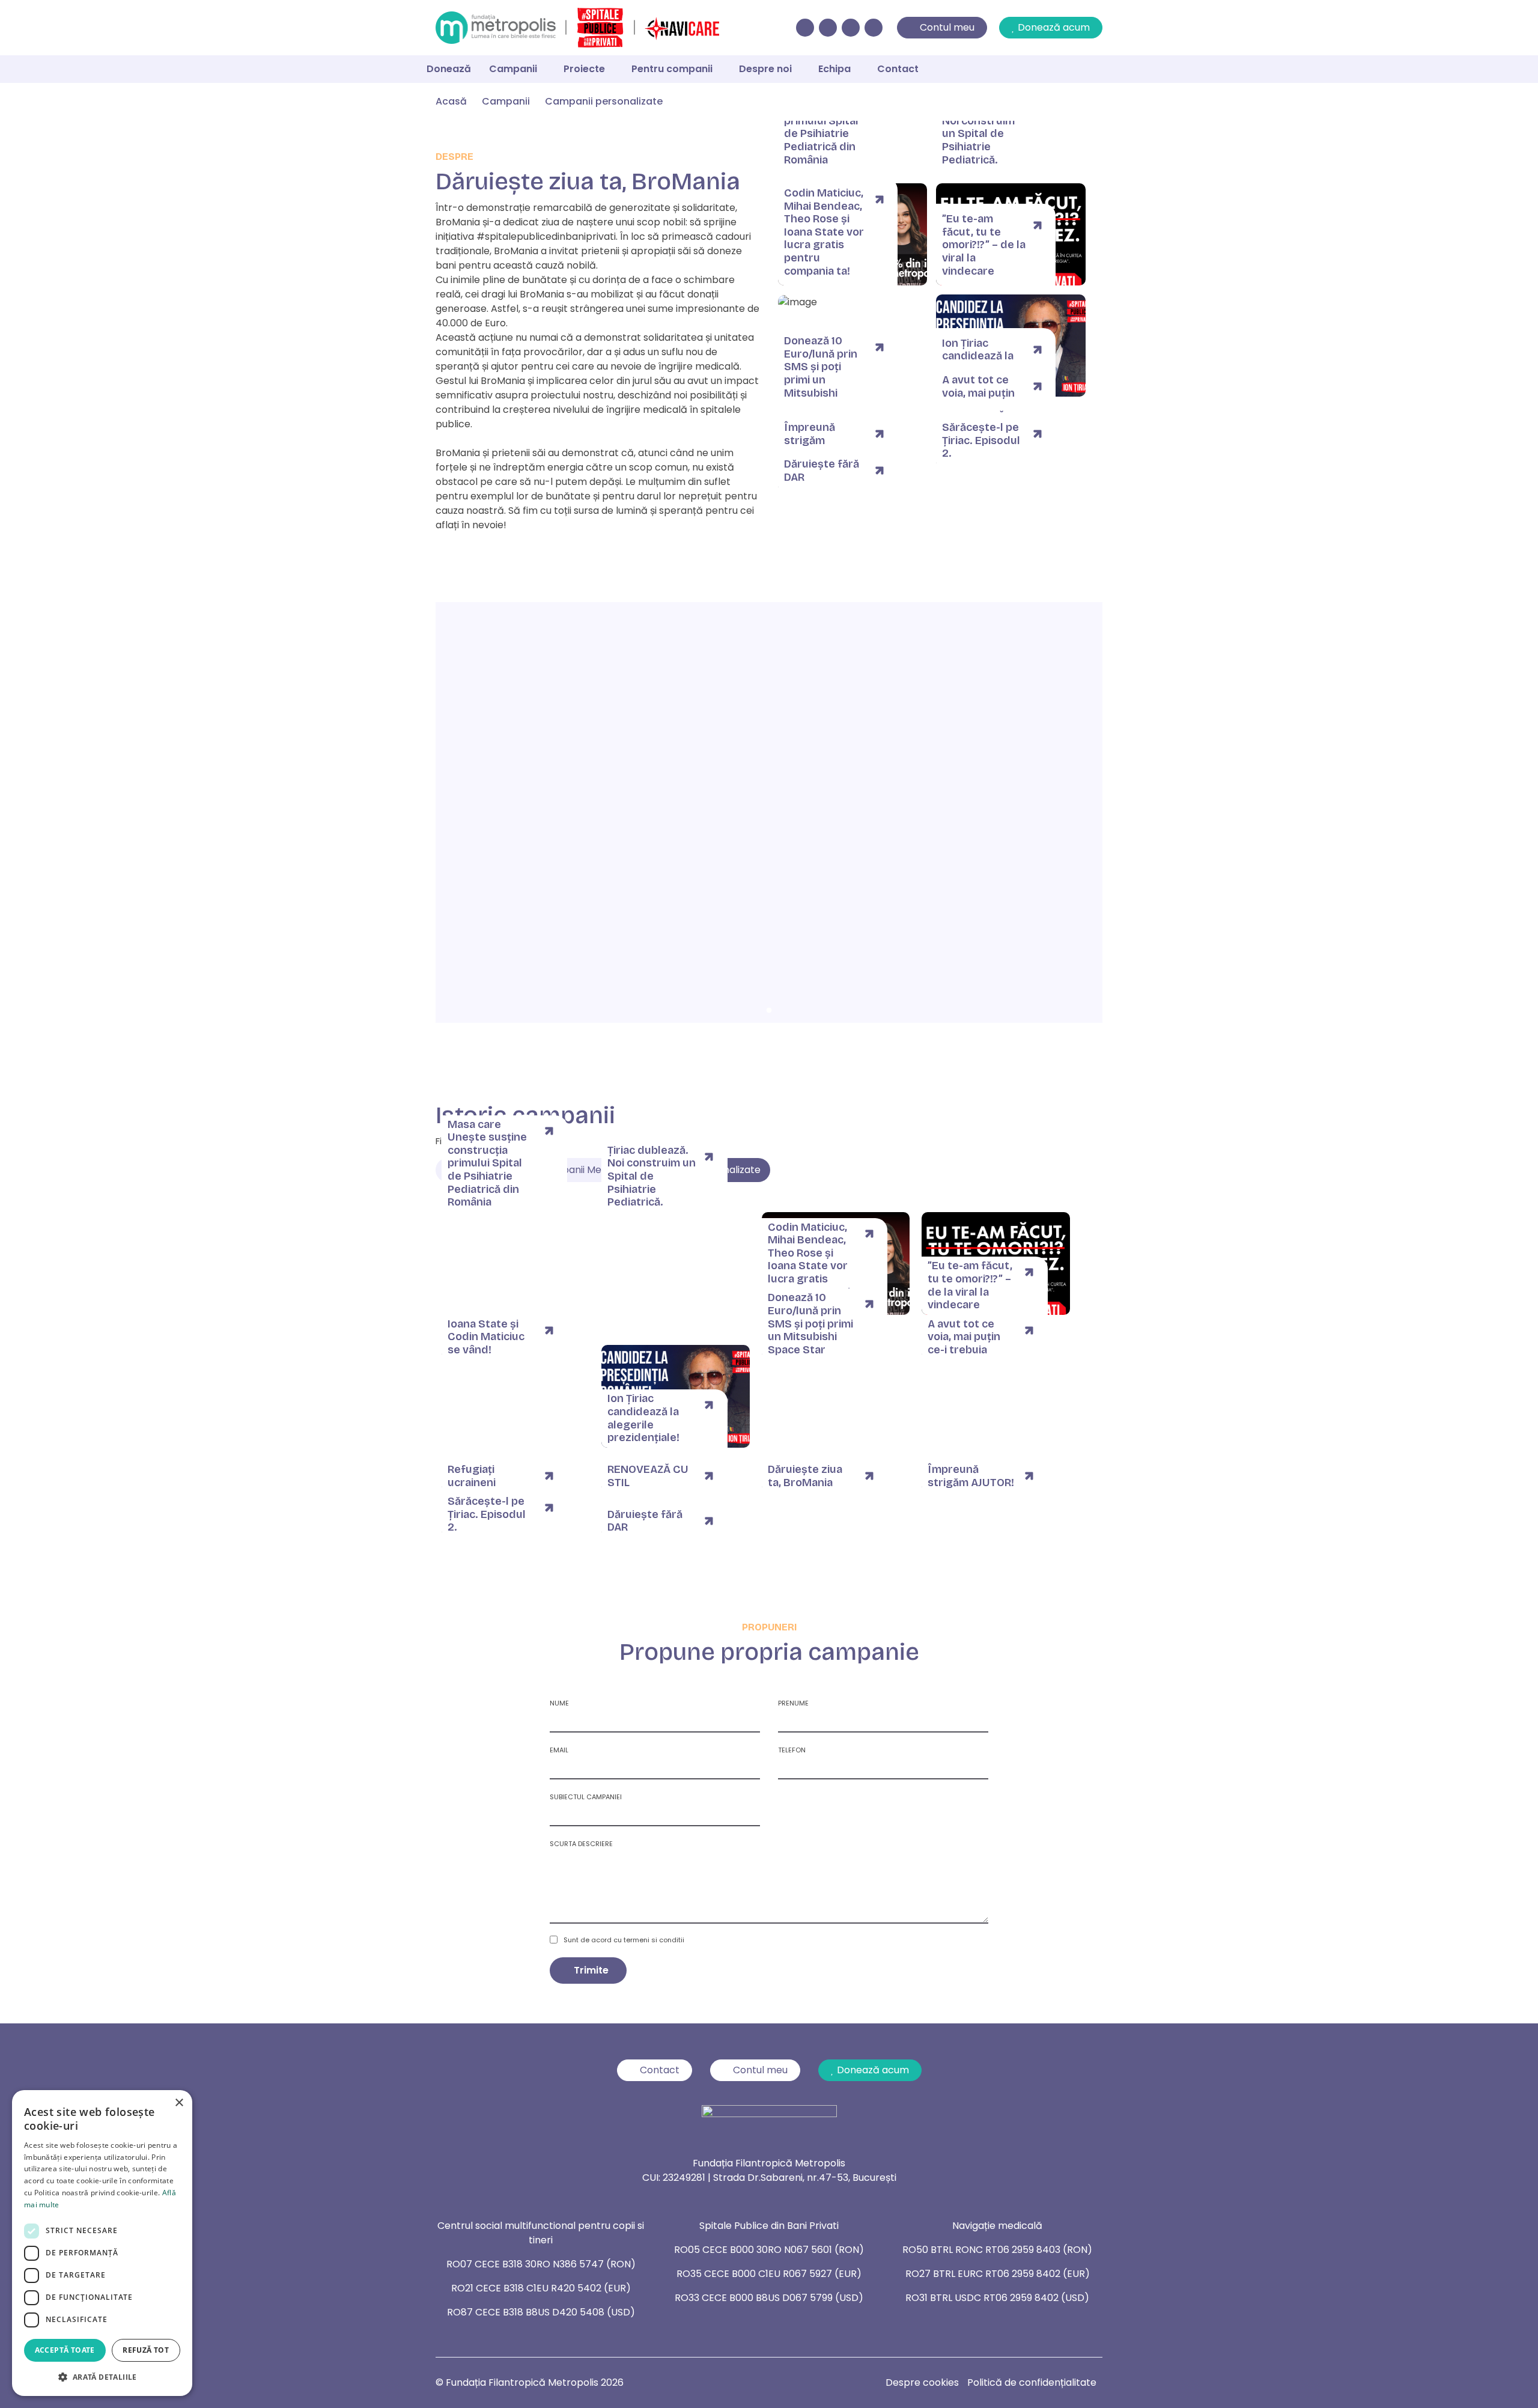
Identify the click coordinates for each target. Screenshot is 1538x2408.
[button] (102, 2377)
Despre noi (765, 69)
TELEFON (792, 1750)
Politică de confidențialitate (1032, 2382)
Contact (898, 69)
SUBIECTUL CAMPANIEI (586, 1797)
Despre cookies (922, 2382)
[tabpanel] (769, 812)
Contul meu (947, 27)
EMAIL (559, 1750)
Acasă (451, 101)
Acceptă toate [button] (65, 2350)
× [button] (179, 2103)
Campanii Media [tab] (577, 1170)
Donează (449, 69)
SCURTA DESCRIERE (581, 1844)
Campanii (513, 69)
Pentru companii (672, 69)
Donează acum (1054, 27)
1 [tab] (769, 1011)
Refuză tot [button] (146, 2350)
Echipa (834, 69)
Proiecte (584, 69)
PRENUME (793, 1703)
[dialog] (102, 2243)
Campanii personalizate (604, 101)
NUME (559, 1703)
